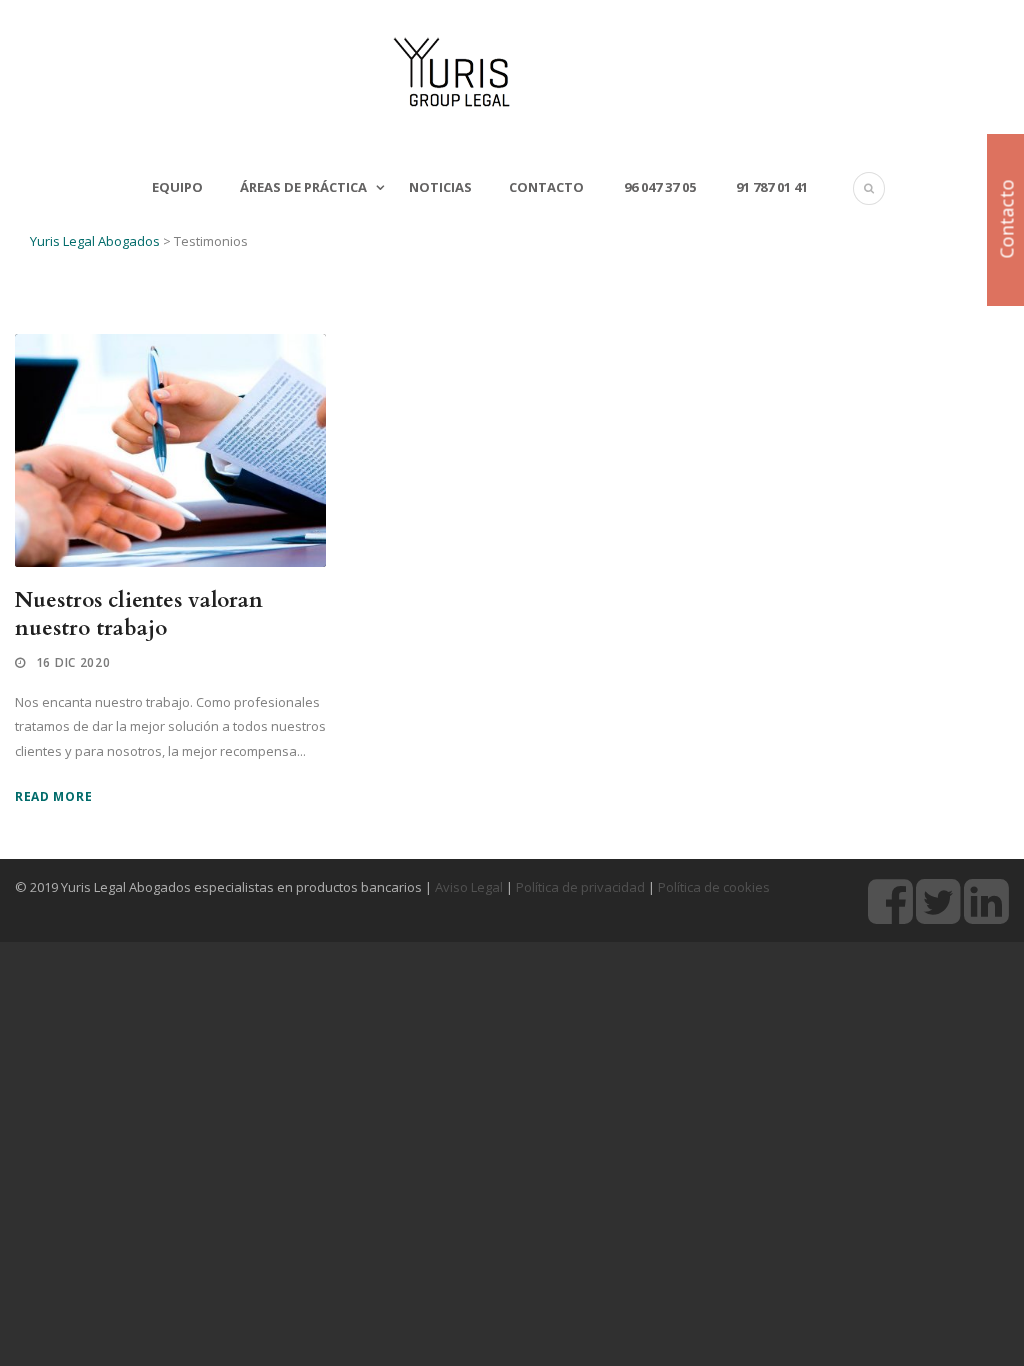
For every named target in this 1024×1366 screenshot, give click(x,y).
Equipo (177, 187)
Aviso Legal (469, 887)
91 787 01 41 (770, 187)
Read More (53, 796)
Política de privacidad (580, 887)
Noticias (440, 187)
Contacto (546, 187)
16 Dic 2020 (73, 662)
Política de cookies (714, 887)
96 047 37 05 (658, 187)
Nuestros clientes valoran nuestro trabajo (139, 614)
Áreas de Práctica (303, 187)
